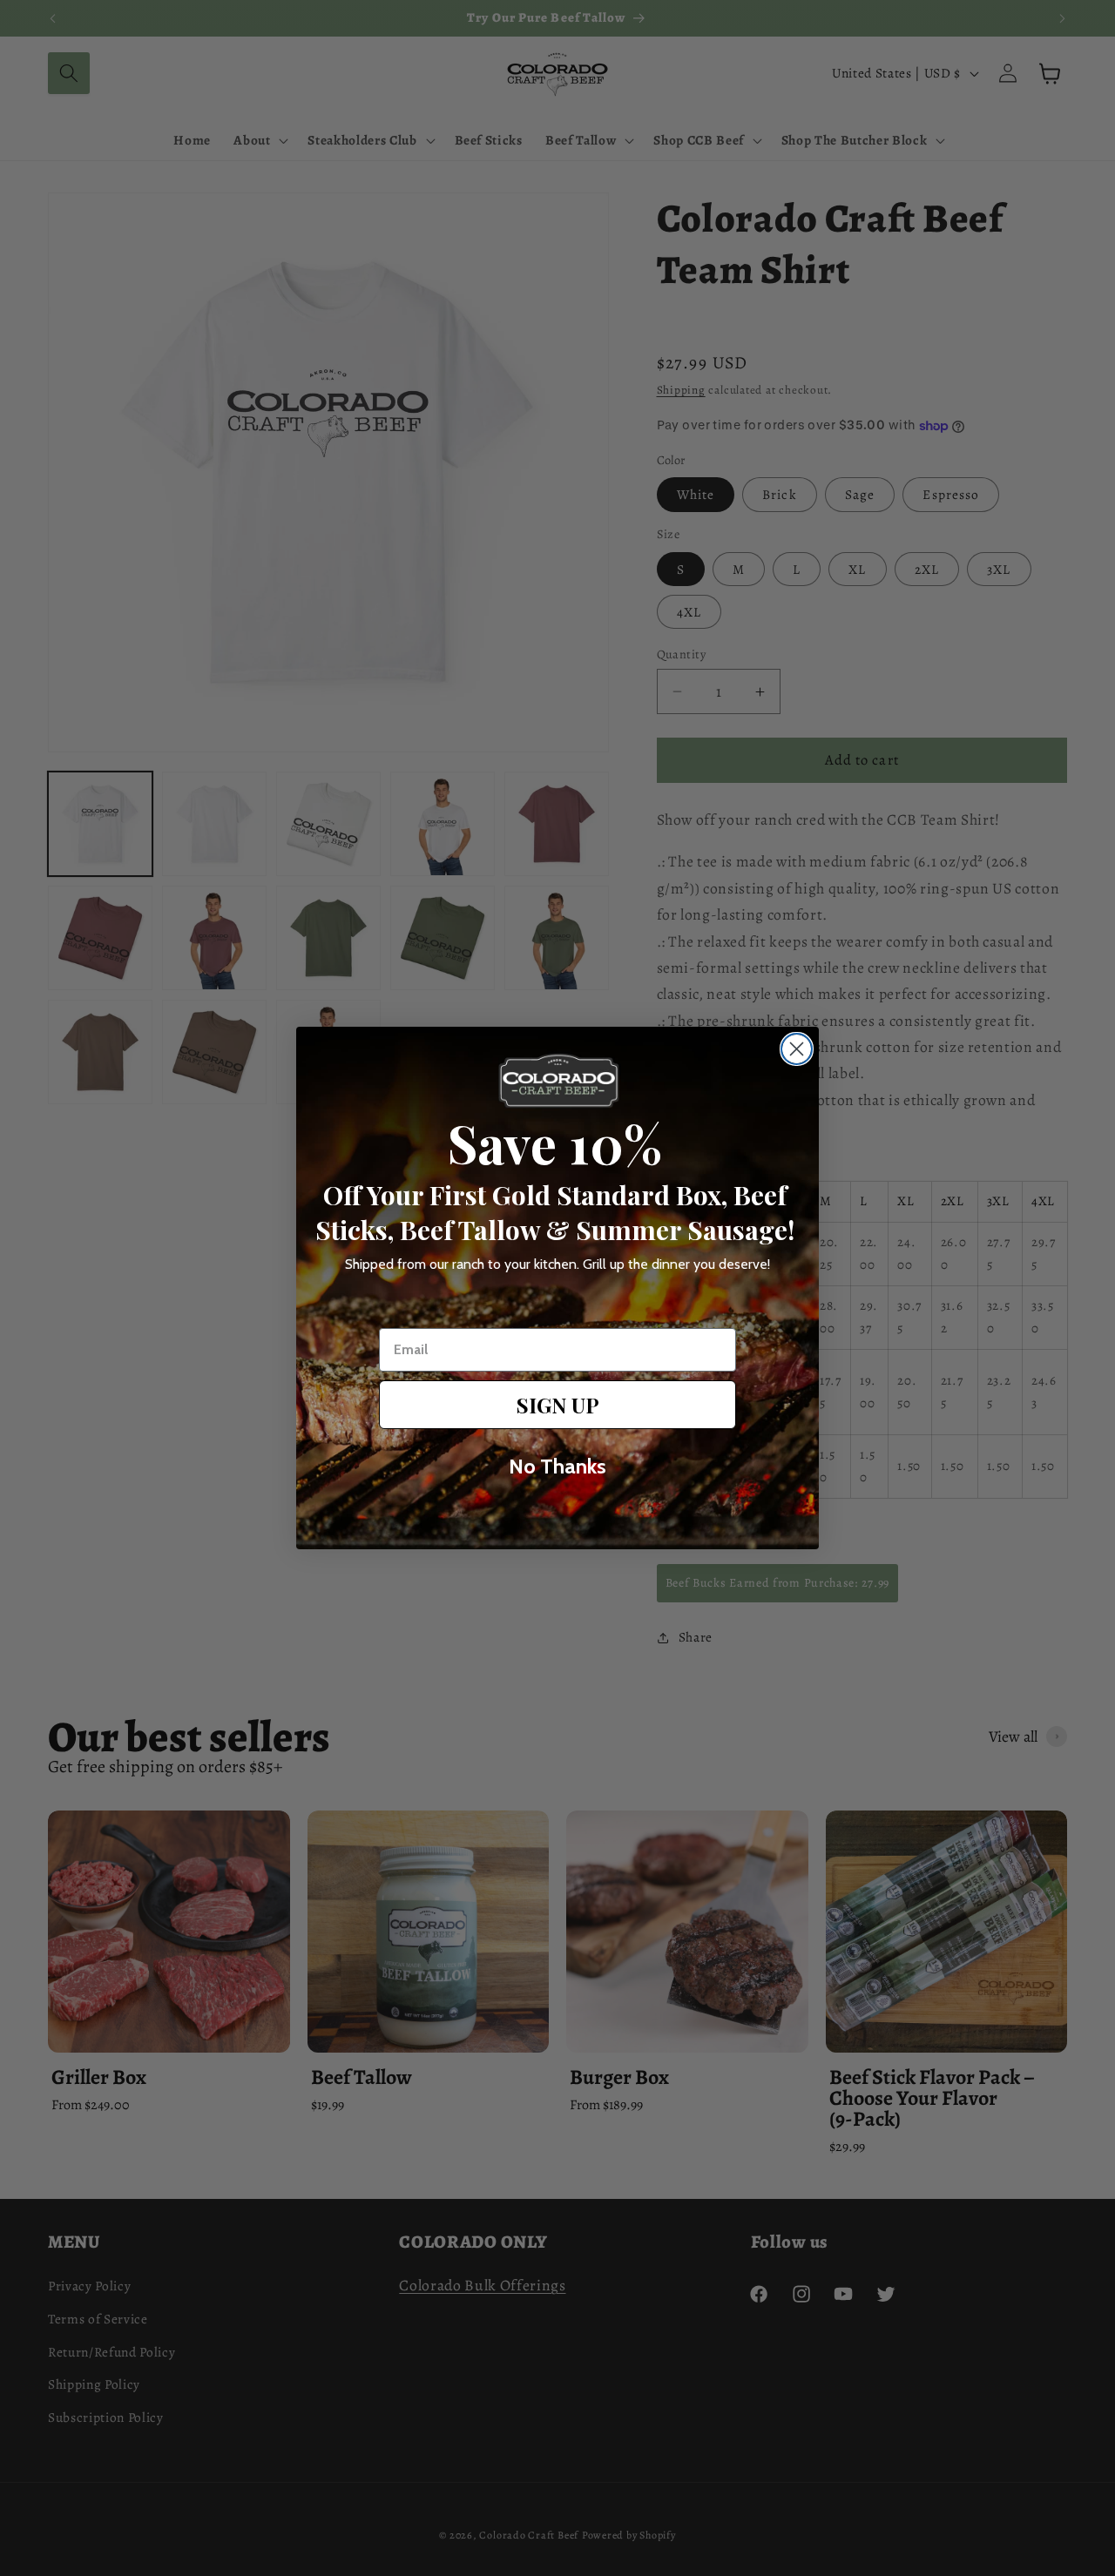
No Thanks (557, 1466)
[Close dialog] (797, 1049)
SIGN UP (558, 1405)
